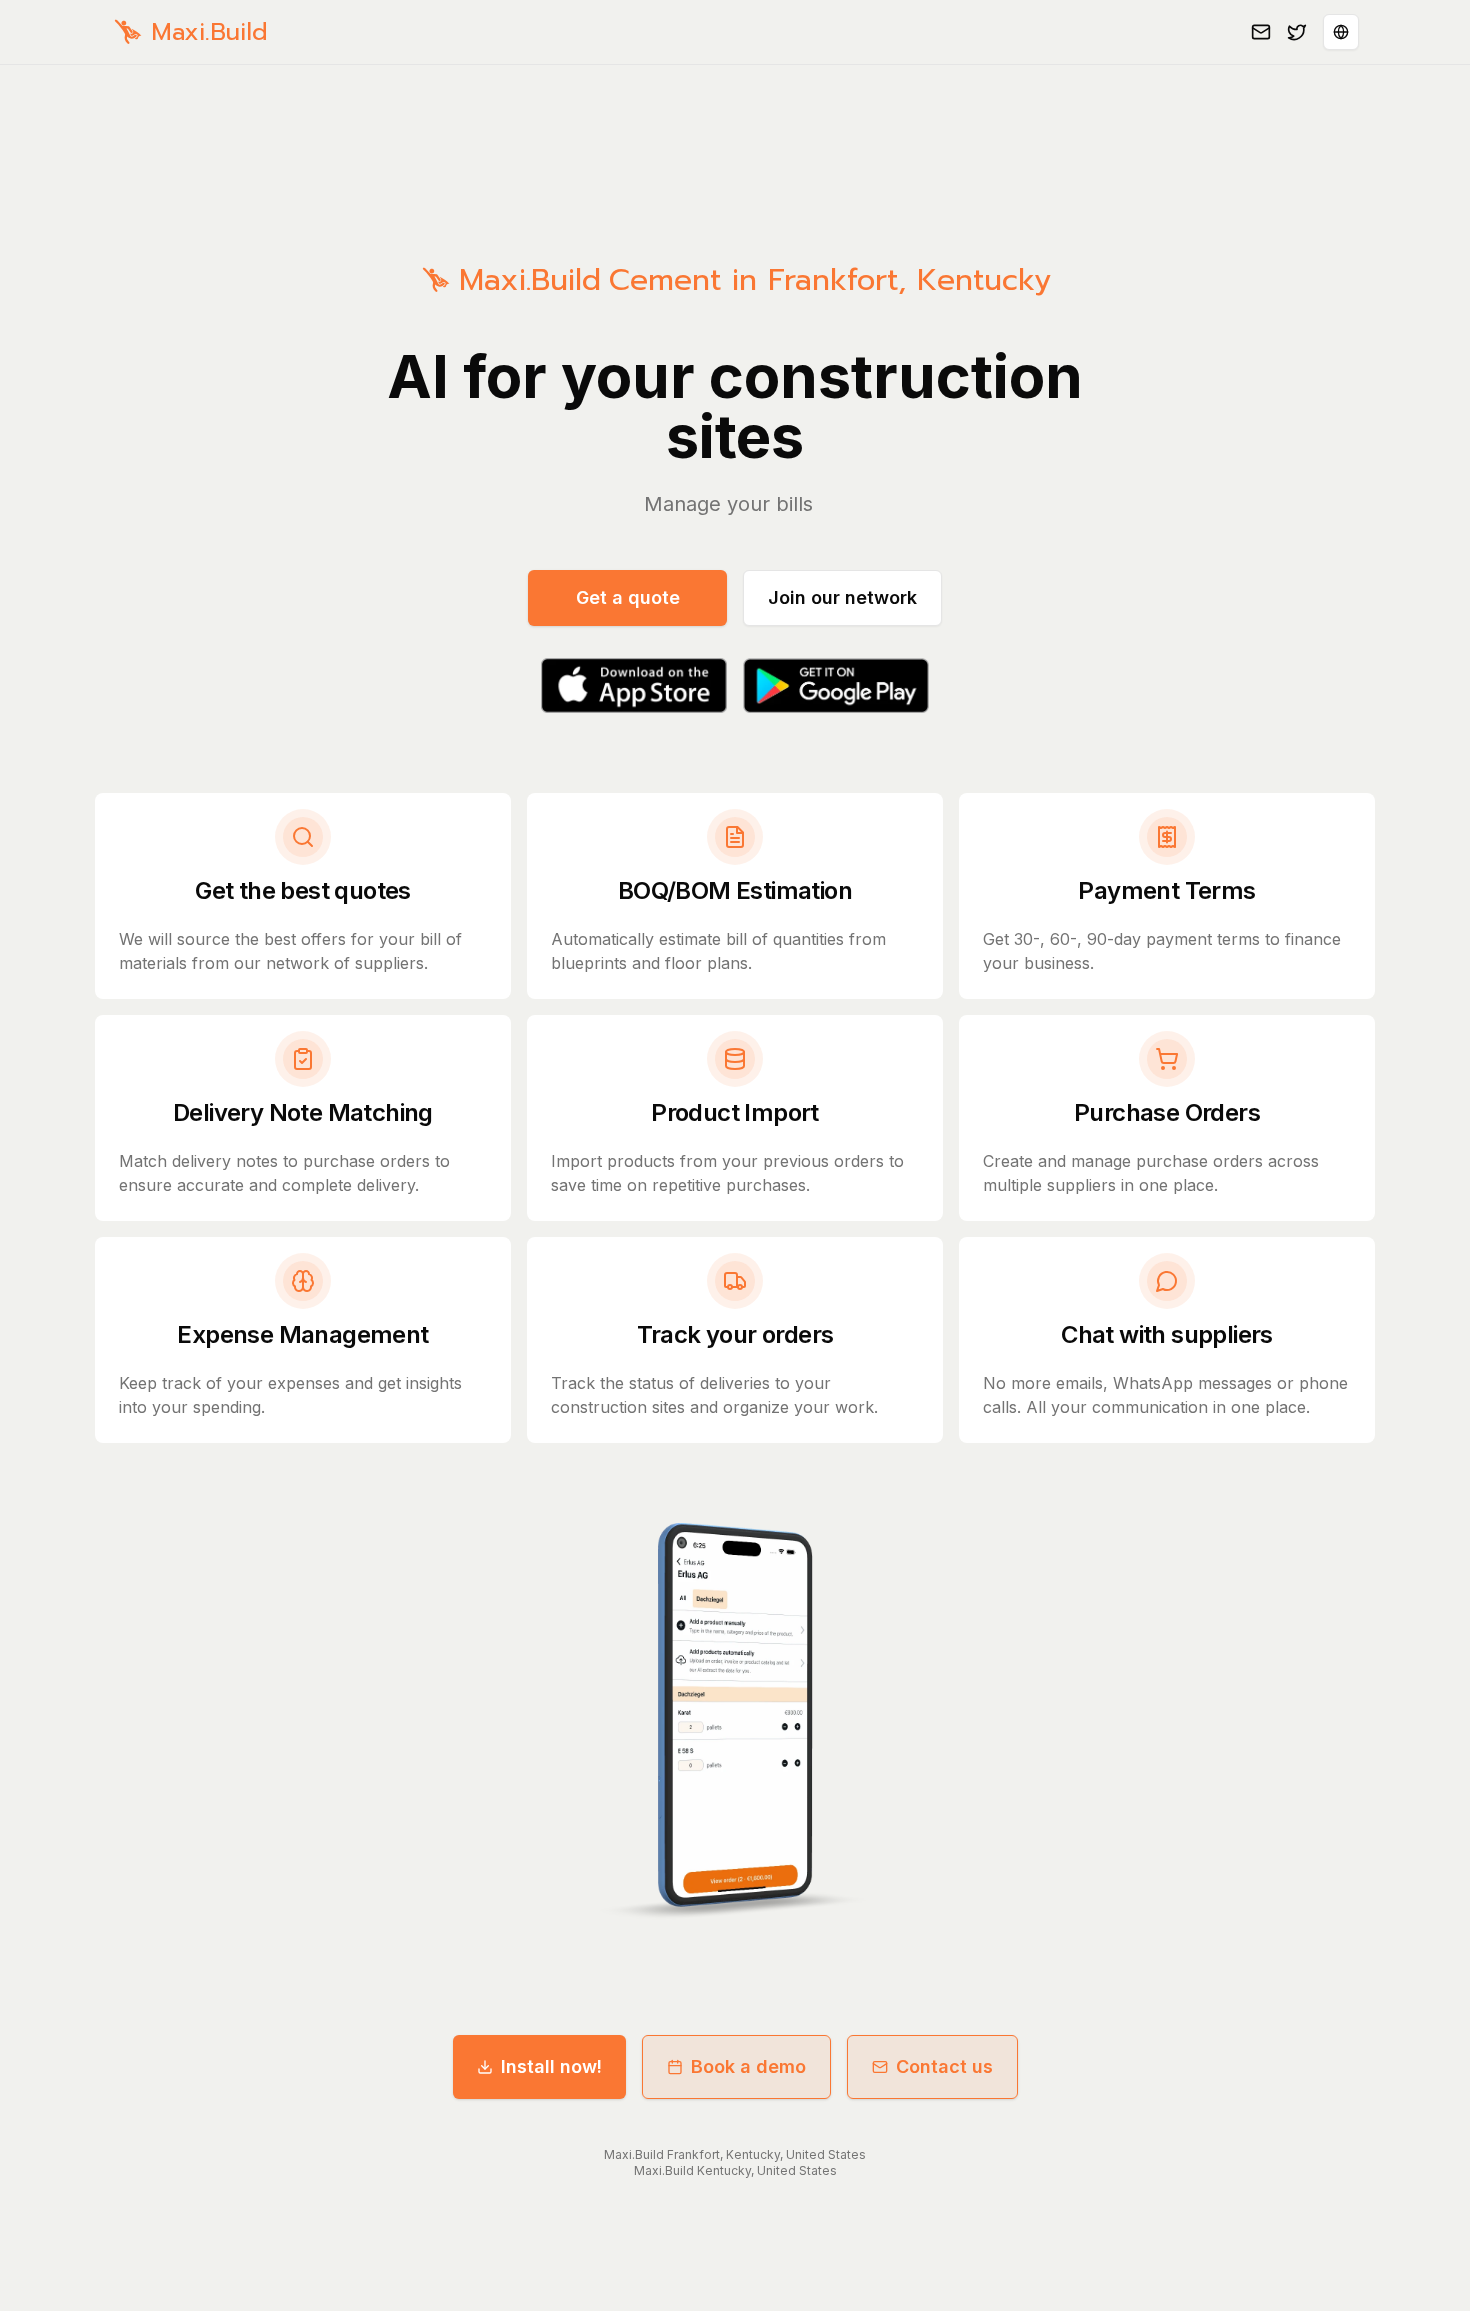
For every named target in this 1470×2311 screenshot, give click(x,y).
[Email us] (1261, 32)
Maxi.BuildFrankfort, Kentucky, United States (735, 2154)
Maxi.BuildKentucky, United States (735, 2170)
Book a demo (748, 2066)
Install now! (551, 2066)
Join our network (842, 597)
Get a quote (628, 597)
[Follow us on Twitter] (1297, 32)
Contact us (944, 2066)
